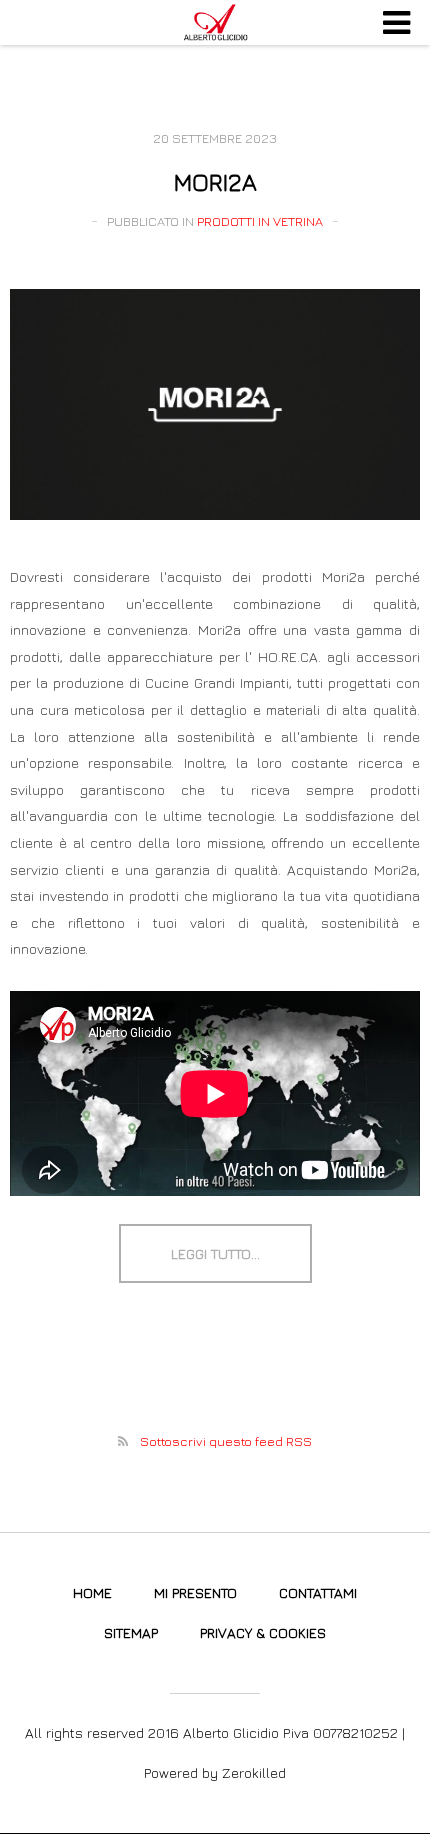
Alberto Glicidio (215, 23)
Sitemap (131, 1632)
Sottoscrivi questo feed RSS (226, 1441)
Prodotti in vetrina (260, 221)
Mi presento (195, 1592)
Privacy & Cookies (263, 1632)
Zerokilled (254, 1772)
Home (92, 1592)
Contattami (318, 1592)
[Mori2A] (215, 404)
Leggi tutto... (215, 1253)
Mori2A (215, 182)
